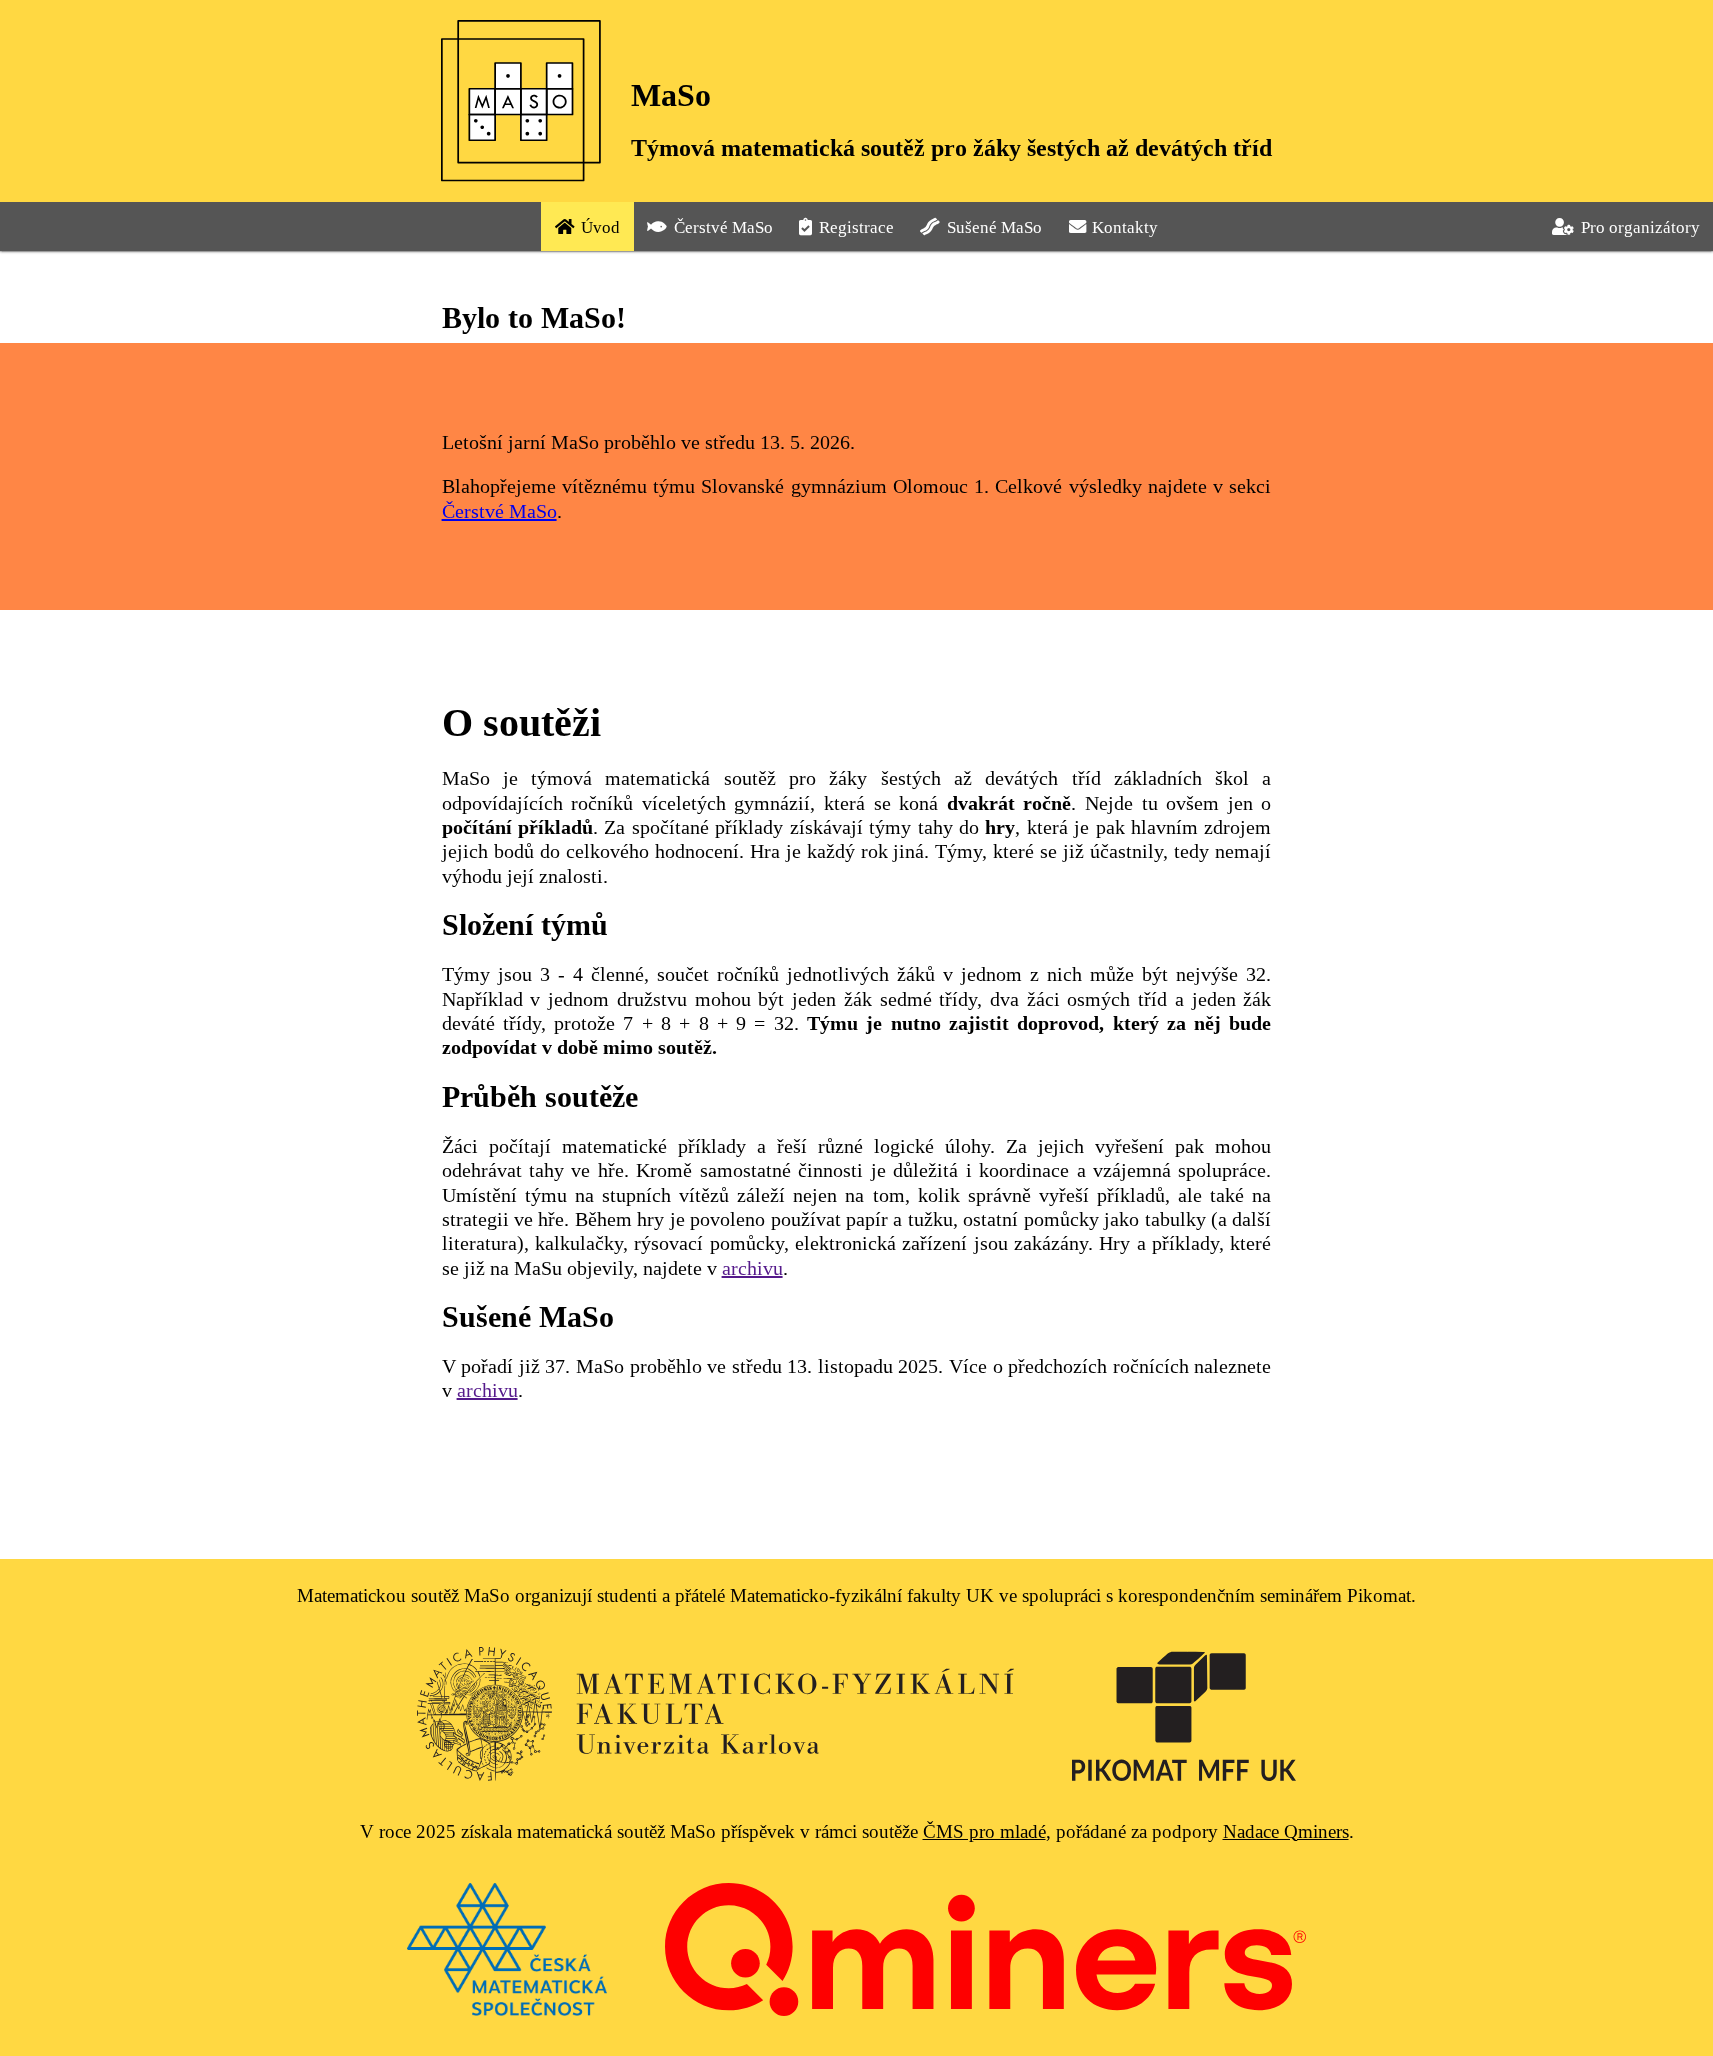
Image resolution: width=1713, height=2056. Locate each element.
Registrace (856, 227)
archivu (752, 1268)
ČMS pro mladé (984, 1831)
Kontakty (1125, 227)
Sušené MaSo (994, 227)
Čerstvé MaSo (723, 227)
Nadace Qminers (1286, 1831)
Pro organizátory (1640, 227)
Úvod (600, 227)
